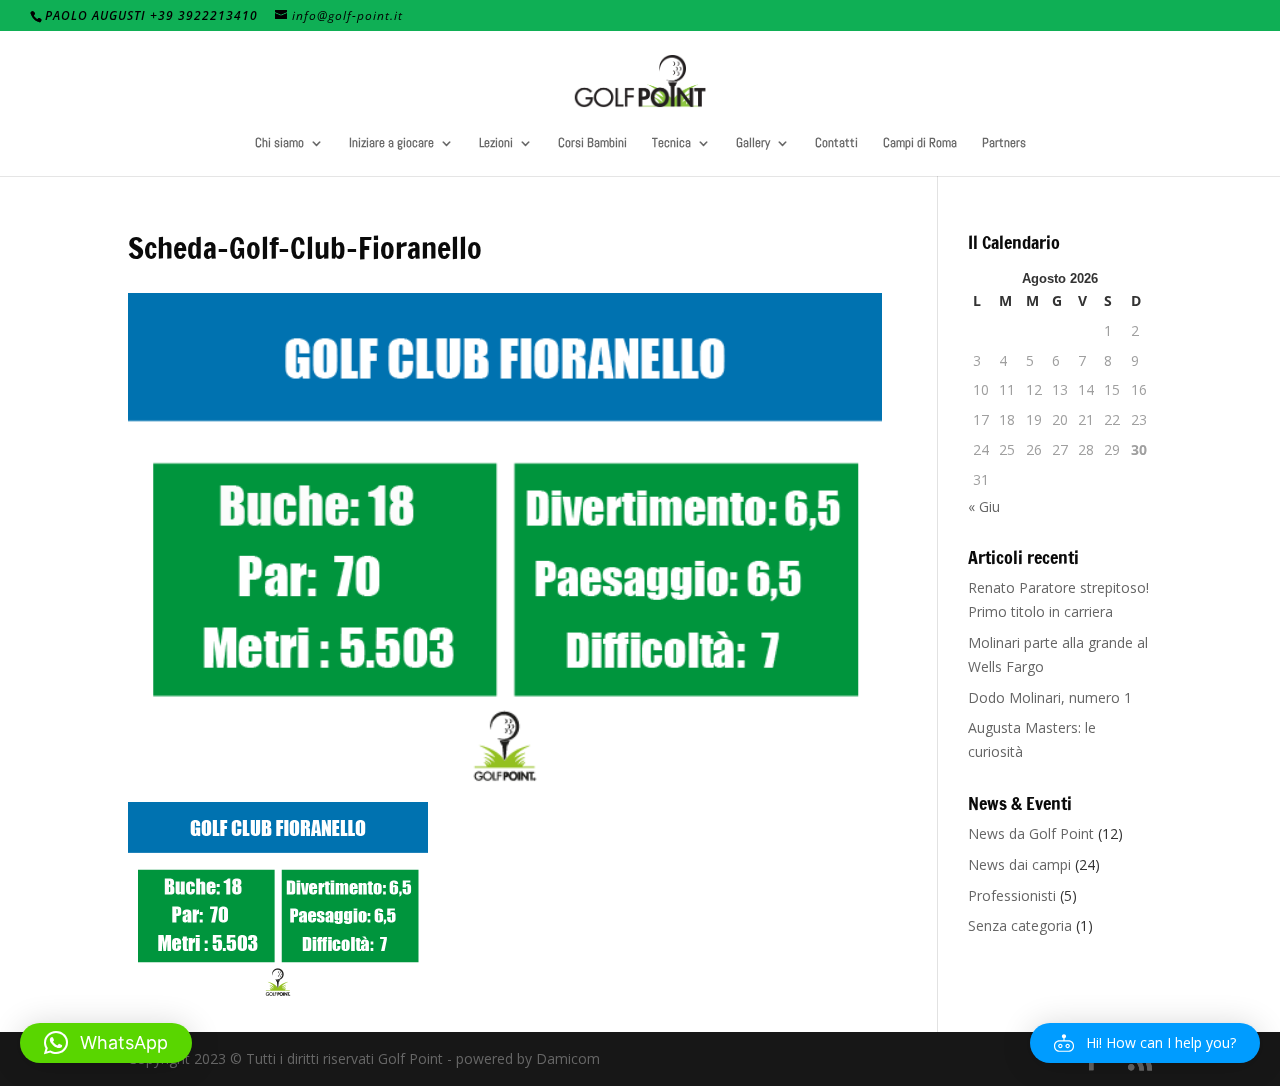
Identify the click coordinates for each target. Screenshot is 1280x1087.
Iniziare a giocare (391, 143)
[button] (1145, 1043)
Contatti (836, 143)
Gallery (753, 143)
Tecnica (671, 143)
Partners (1004, 143)
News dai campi (1019, 864)
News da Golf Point (1031, 833)
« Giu (984, 506)
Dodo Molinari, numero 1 (1050, 697)
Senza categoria (1020, 925)
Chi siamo (279, 143)
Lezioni (496, 143)
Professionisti (1012, 895)
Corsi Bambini (592, 143)
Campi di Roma (920, 143)
